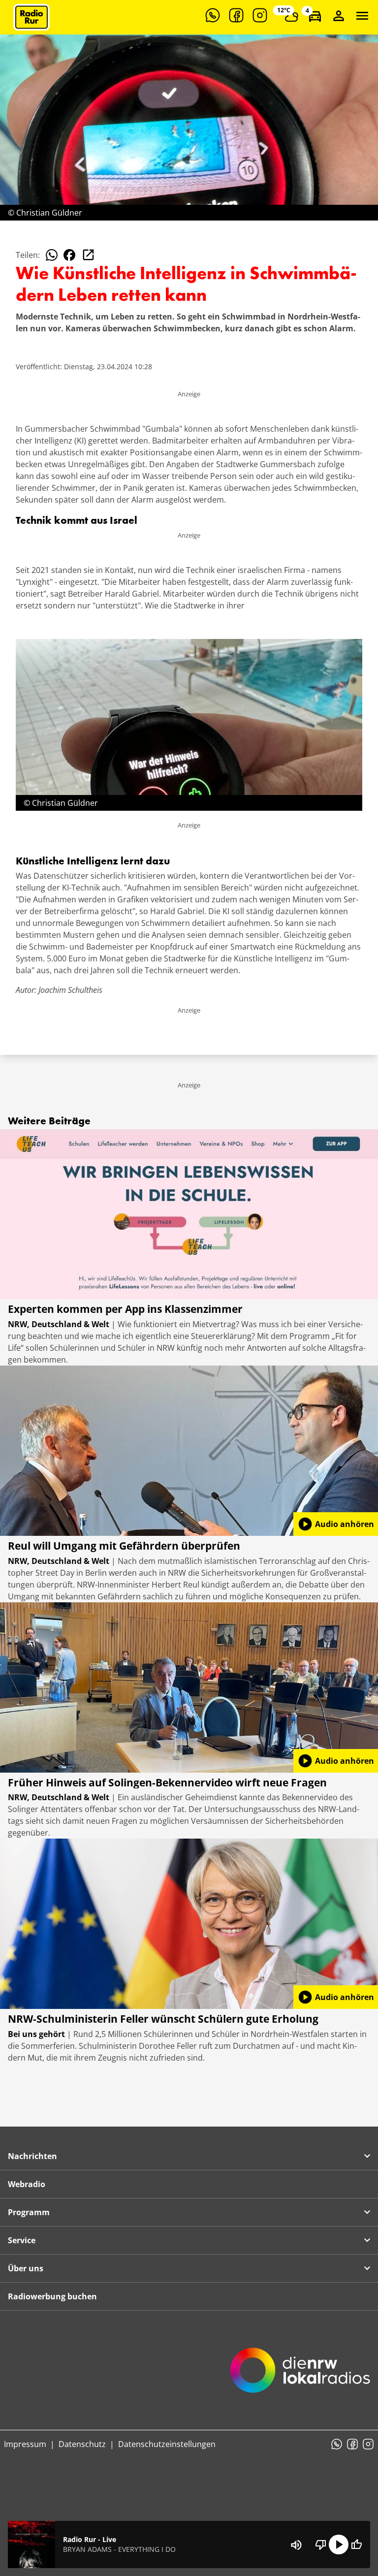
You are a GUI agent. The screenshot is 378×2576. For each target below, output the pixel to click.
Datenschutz (82, 2444)
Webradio (27, 2184)
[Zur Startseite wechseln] (31, 17)
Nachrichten (32, 2156)
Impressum (25, 2444)
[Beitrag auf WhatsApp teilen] (52, 255)
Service (22, 2240)
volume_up (296, 2545)
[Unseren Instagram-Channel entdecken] (260, 15)
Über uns (26, 2268)
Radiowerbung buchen (52, 2296)
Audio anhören (336, 1524)
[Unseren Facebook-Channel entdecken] (236, 15)
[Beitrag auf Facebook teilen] (69, 255)
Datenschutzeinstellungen (167, 2444)
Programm (29, 2212)
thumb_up (356, 2544)
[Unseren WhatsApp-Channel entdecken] (213, 15)
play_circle (339, 2544)
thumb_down (321, 2544)
